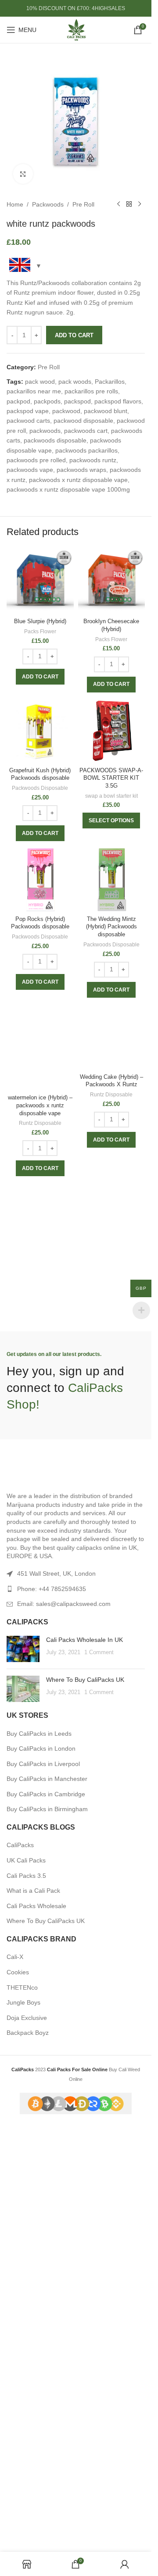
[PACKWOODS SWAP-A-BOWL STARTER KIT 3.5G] (112, 730)
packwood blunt (106, 411)
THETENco (22, 2410)
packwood (66, 411)
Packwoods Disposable (40, 788)
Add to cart (74, 335)
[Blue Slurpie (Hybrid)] (40, 581)
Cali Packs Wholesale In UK (84, 2062)
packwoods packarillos (86, 450)
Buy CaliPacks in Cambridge (46, 2216)
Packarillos (110, 382)
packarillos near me (34, 391)
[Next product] (140, 204)
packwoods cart (86, 431)
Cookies (18, 2394)
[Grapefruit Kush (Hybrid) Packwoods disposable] (40, 730)
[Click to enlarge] (23, 174)
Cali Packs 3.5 (26, 2298)
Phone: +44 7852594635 (52, 2011)
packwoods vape (30, 470)
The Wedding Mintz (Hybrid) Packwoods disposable (111, 927)
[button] (40, 677)
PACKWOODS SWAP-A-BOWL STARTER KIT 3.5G (111, 778)
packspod (77, 401)
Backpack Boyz (28, 2455)
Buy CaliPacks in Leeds (39, 2156)
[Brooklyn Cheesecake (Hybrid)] (112, 581)
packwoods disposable (55, 440)
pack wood (40, 382)
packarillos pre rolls (91, 391)
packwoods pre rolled (36, 460)
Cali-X (15, 2380)
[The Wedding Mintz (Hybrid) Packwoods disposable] (112, 879)
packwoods (45, 431)
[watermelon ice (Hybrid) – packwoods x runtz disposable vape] (40, 1331)
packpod (18, 401)
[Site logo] (76, 29)
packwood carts (28, 421)
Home (15, 204)
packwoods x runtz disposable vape (78, 480)
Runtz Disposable (40, 1692)
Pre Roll (83, 204)
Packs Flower (40, 632)
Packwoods (48, 204)
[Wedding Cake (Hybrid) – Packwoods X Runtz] (112, 1331)
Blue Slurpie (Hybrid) (40, 621)
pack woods (75, 382)
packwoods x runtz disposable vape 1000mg (68, 489)
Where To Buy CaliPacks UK (85, 2102)
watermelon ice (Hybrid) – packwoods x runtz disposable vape (40, 1674)
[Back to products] (129, 204)
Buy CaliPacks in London (41, 2171)
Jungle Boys (23, 2425)
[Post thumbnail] (23, 2071)
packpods (47, 401)
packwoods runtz (93, 460)
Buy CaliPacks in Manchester (47, 2201)
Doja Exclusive (27, 2440)
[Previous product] (118, 204)
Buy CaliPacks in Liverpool (43, 2186)
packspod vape (28, 411)
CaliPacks (20, 2268)
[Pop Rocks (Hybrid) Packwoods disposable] (40, 879)
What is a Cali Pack (33, 2313)
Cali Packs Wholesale (36, 2328)
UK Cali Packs (26, 2283)
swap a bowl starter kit (111, 796)
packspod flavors (118, 401)
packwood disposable (83, 421)
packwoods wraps (81, 470)
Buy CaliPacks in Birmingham (47, 2232)
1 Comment (99, 2075)
